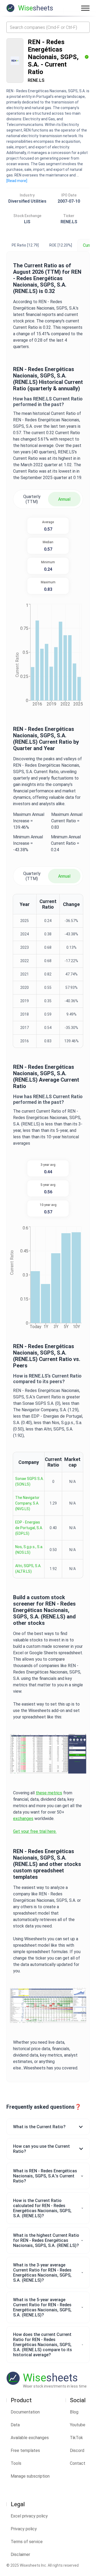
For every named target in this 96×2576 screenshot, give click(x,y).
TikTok (76, 2438)
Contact (78, 2463)
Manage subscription (30, 2476)
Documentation (25, 2412)
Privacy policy (24, 2529)
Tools (16, 2463)
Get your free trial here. (35, 1831)
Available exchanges (30, 2438)
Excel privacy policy (29, 2516)
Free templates (25, 2450)
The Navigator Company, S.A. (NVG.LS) (27, 1503)
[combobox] (48, 27)
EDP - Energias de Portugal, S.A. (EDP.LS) (29, 1528)
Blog (74, 2412)
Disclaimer (20, 2554)
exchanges (23, 1819)
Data (15, 2425)
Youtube (78, 2425)
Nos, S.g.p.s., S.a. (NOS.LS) (29, 1550)
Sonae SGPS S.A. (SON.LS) (29, 1481)
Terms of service (27, 2542)
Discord (77, 2450)
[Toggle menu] (85, 8)
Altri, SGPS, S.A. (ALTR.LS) (28, 1569)
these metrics (49, 1793)
